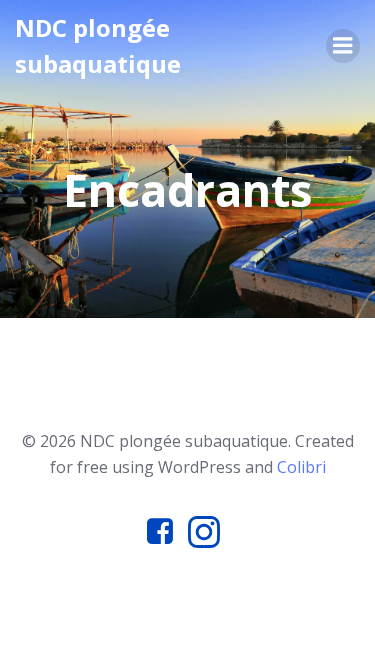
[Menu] (343, 46)
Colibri (301, 467)
